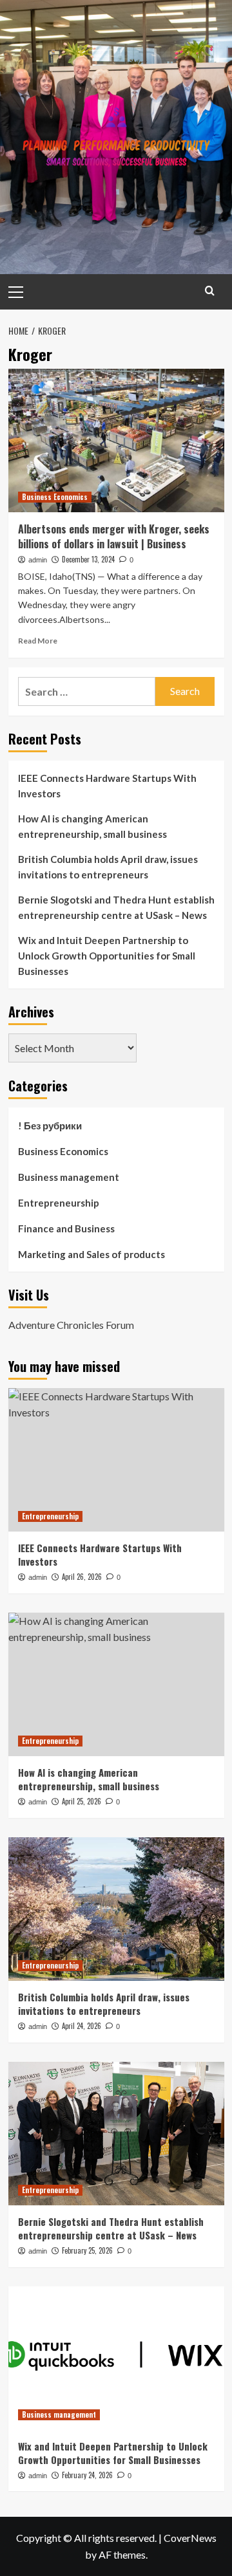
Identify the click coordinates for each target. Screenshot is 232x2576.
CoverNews (190, 2538)
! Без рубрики (50, 1126)
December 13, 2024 (88, 559)
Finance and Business (66, 1228)
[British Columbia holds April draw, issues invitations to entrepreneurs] (116, 1909)
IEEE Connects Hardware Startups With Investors (107, 786)
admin (38, 560)
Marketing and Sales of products (92, 1254)
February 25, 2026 (87, 2250)
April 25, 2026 (82, 1801)
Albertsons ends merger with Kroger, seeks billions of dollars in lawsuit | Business (114, 536)
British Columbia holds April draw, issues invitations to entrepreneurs (108, 867)
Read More (38, 641)
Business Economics (55, 497)
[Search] (210, 291)
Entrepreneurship (59, 1203)
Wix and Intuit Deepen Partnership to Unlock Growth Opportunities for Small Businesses (107, 956)
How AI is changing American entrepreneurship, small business (92, 826)
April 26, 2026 (82, 1577)
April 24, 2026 (82, 2026)
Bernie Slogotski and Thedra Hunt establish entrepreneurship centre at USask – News (116, 907)
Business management (69, 1177)
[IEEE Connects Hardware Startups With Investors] (116, 1460)
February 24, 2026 (87, 2475)
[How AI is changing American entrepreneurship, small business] (116, 1684)
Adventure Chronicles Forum (71, 1325)
